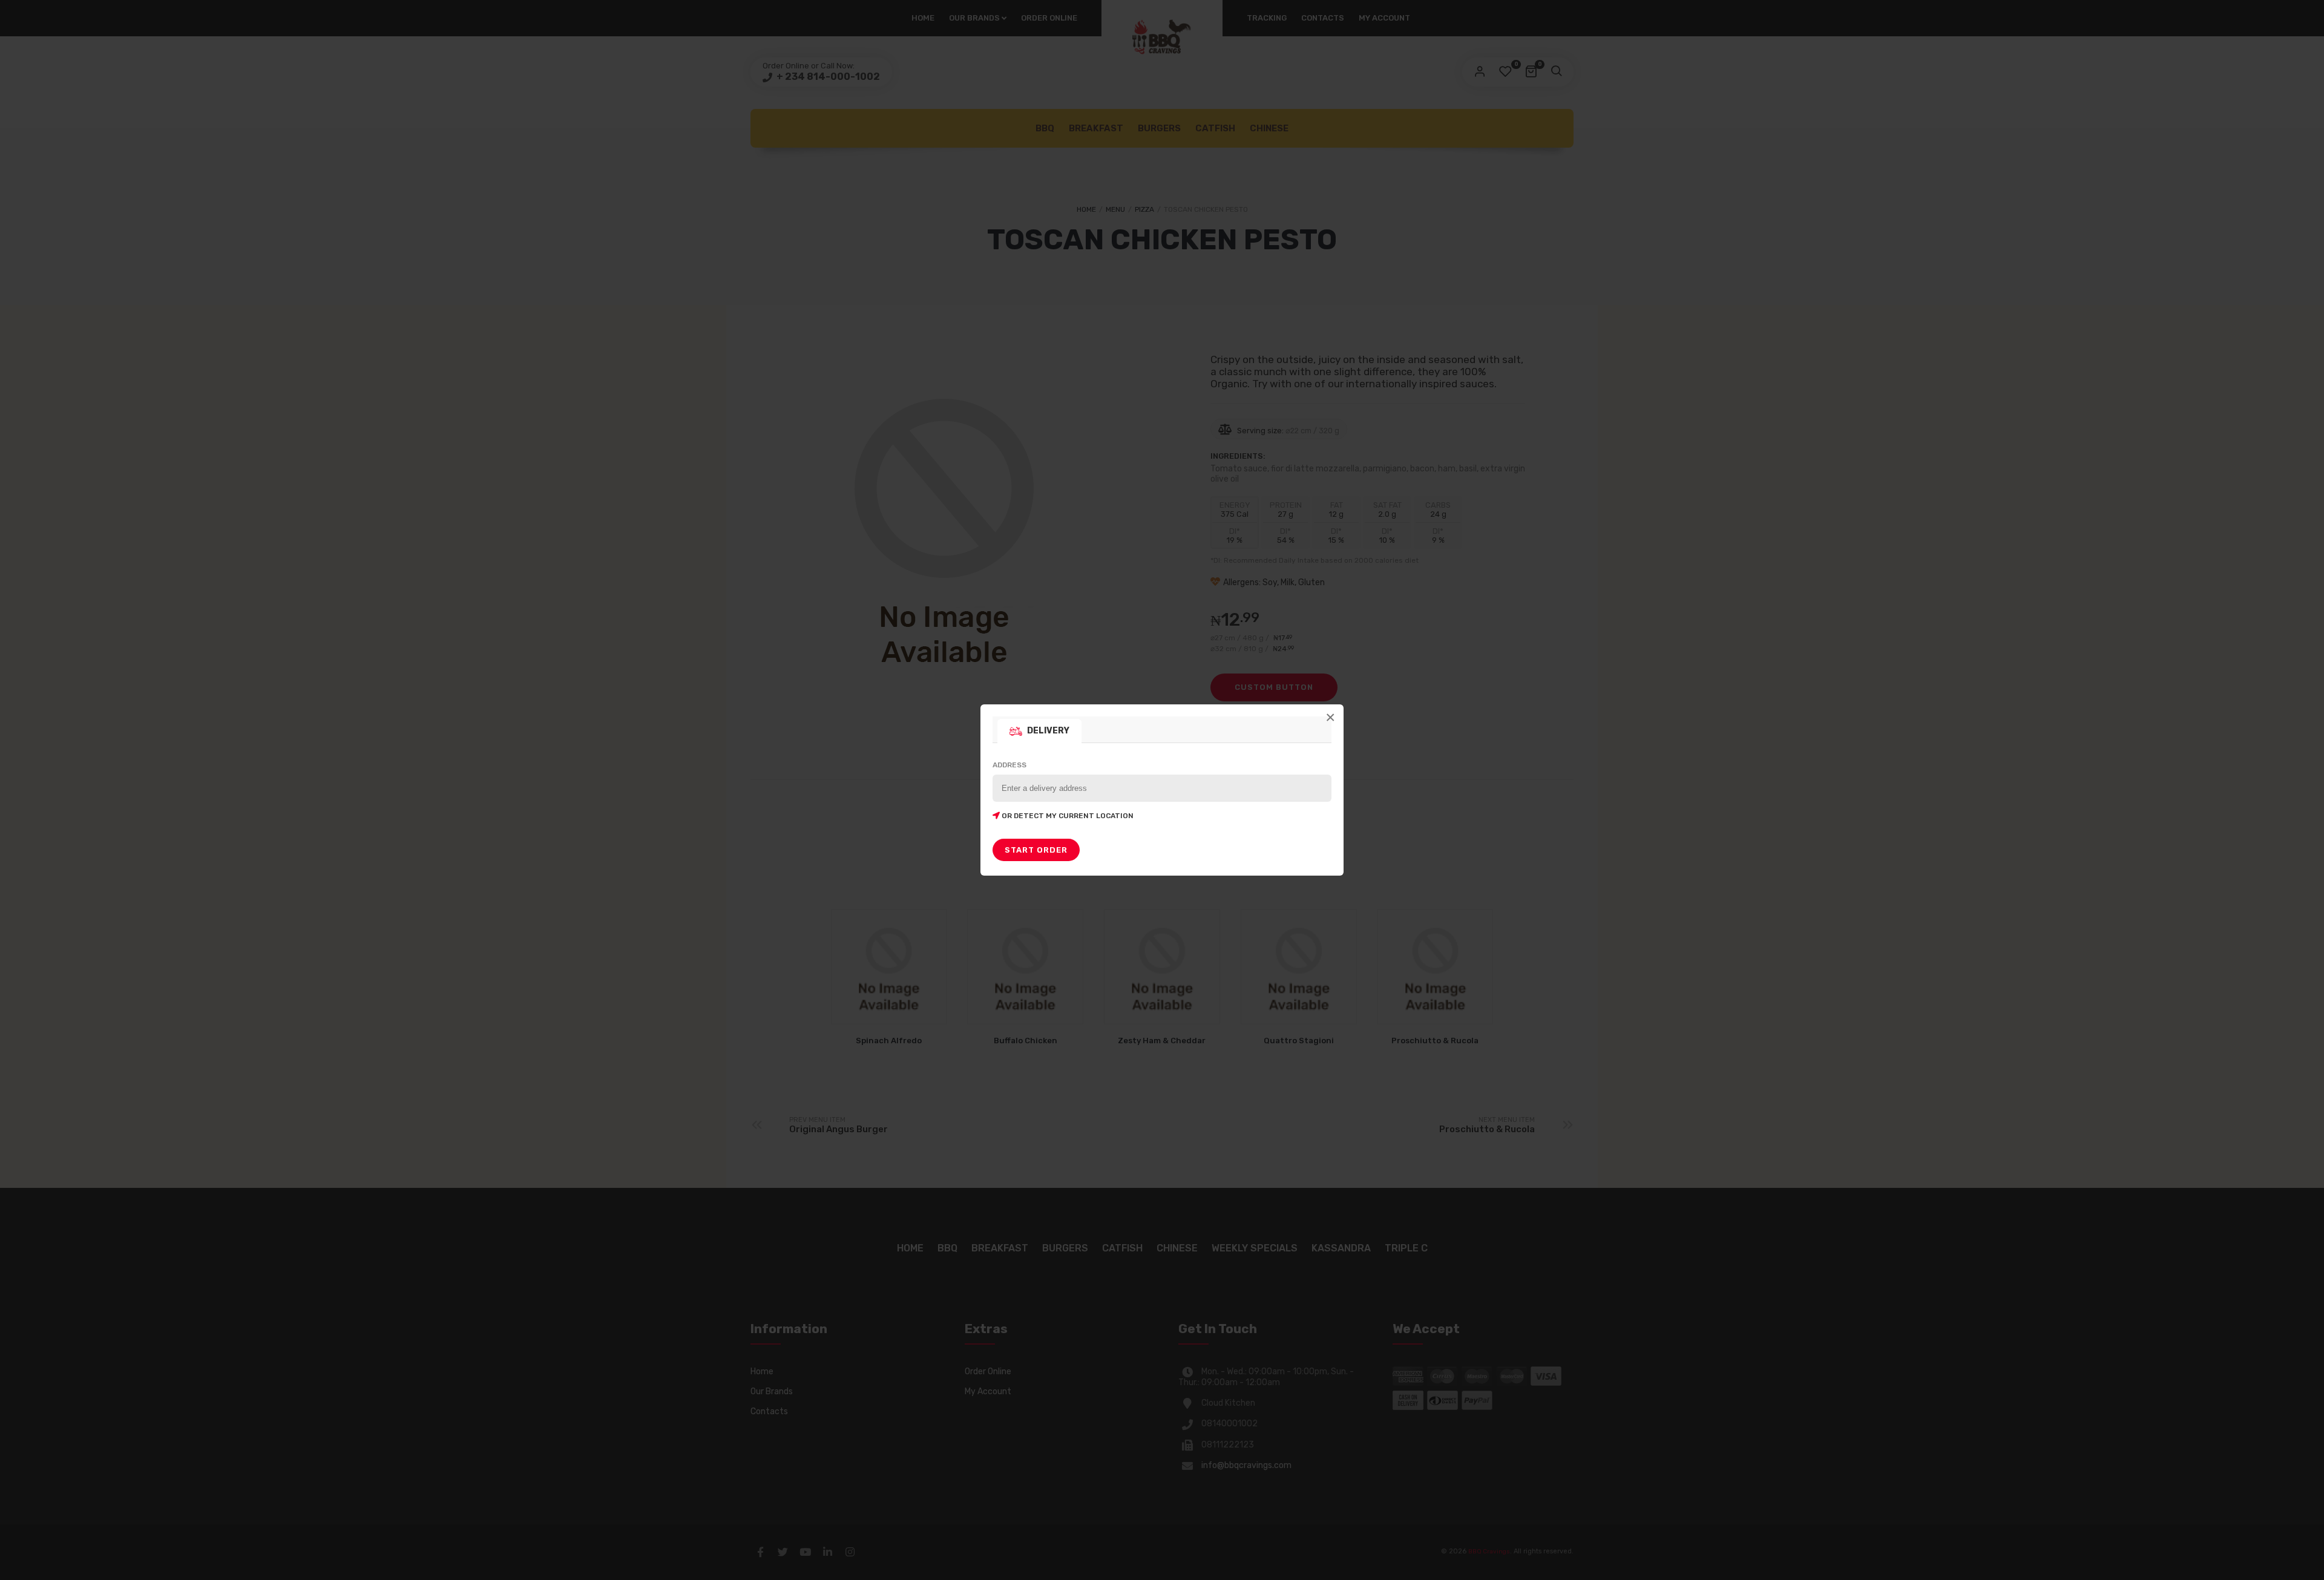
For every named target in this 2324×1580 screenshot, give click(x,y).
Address (1063, 790)
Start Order (1036, 850)
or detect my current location (1067, 816)
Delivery (1048, 731)
